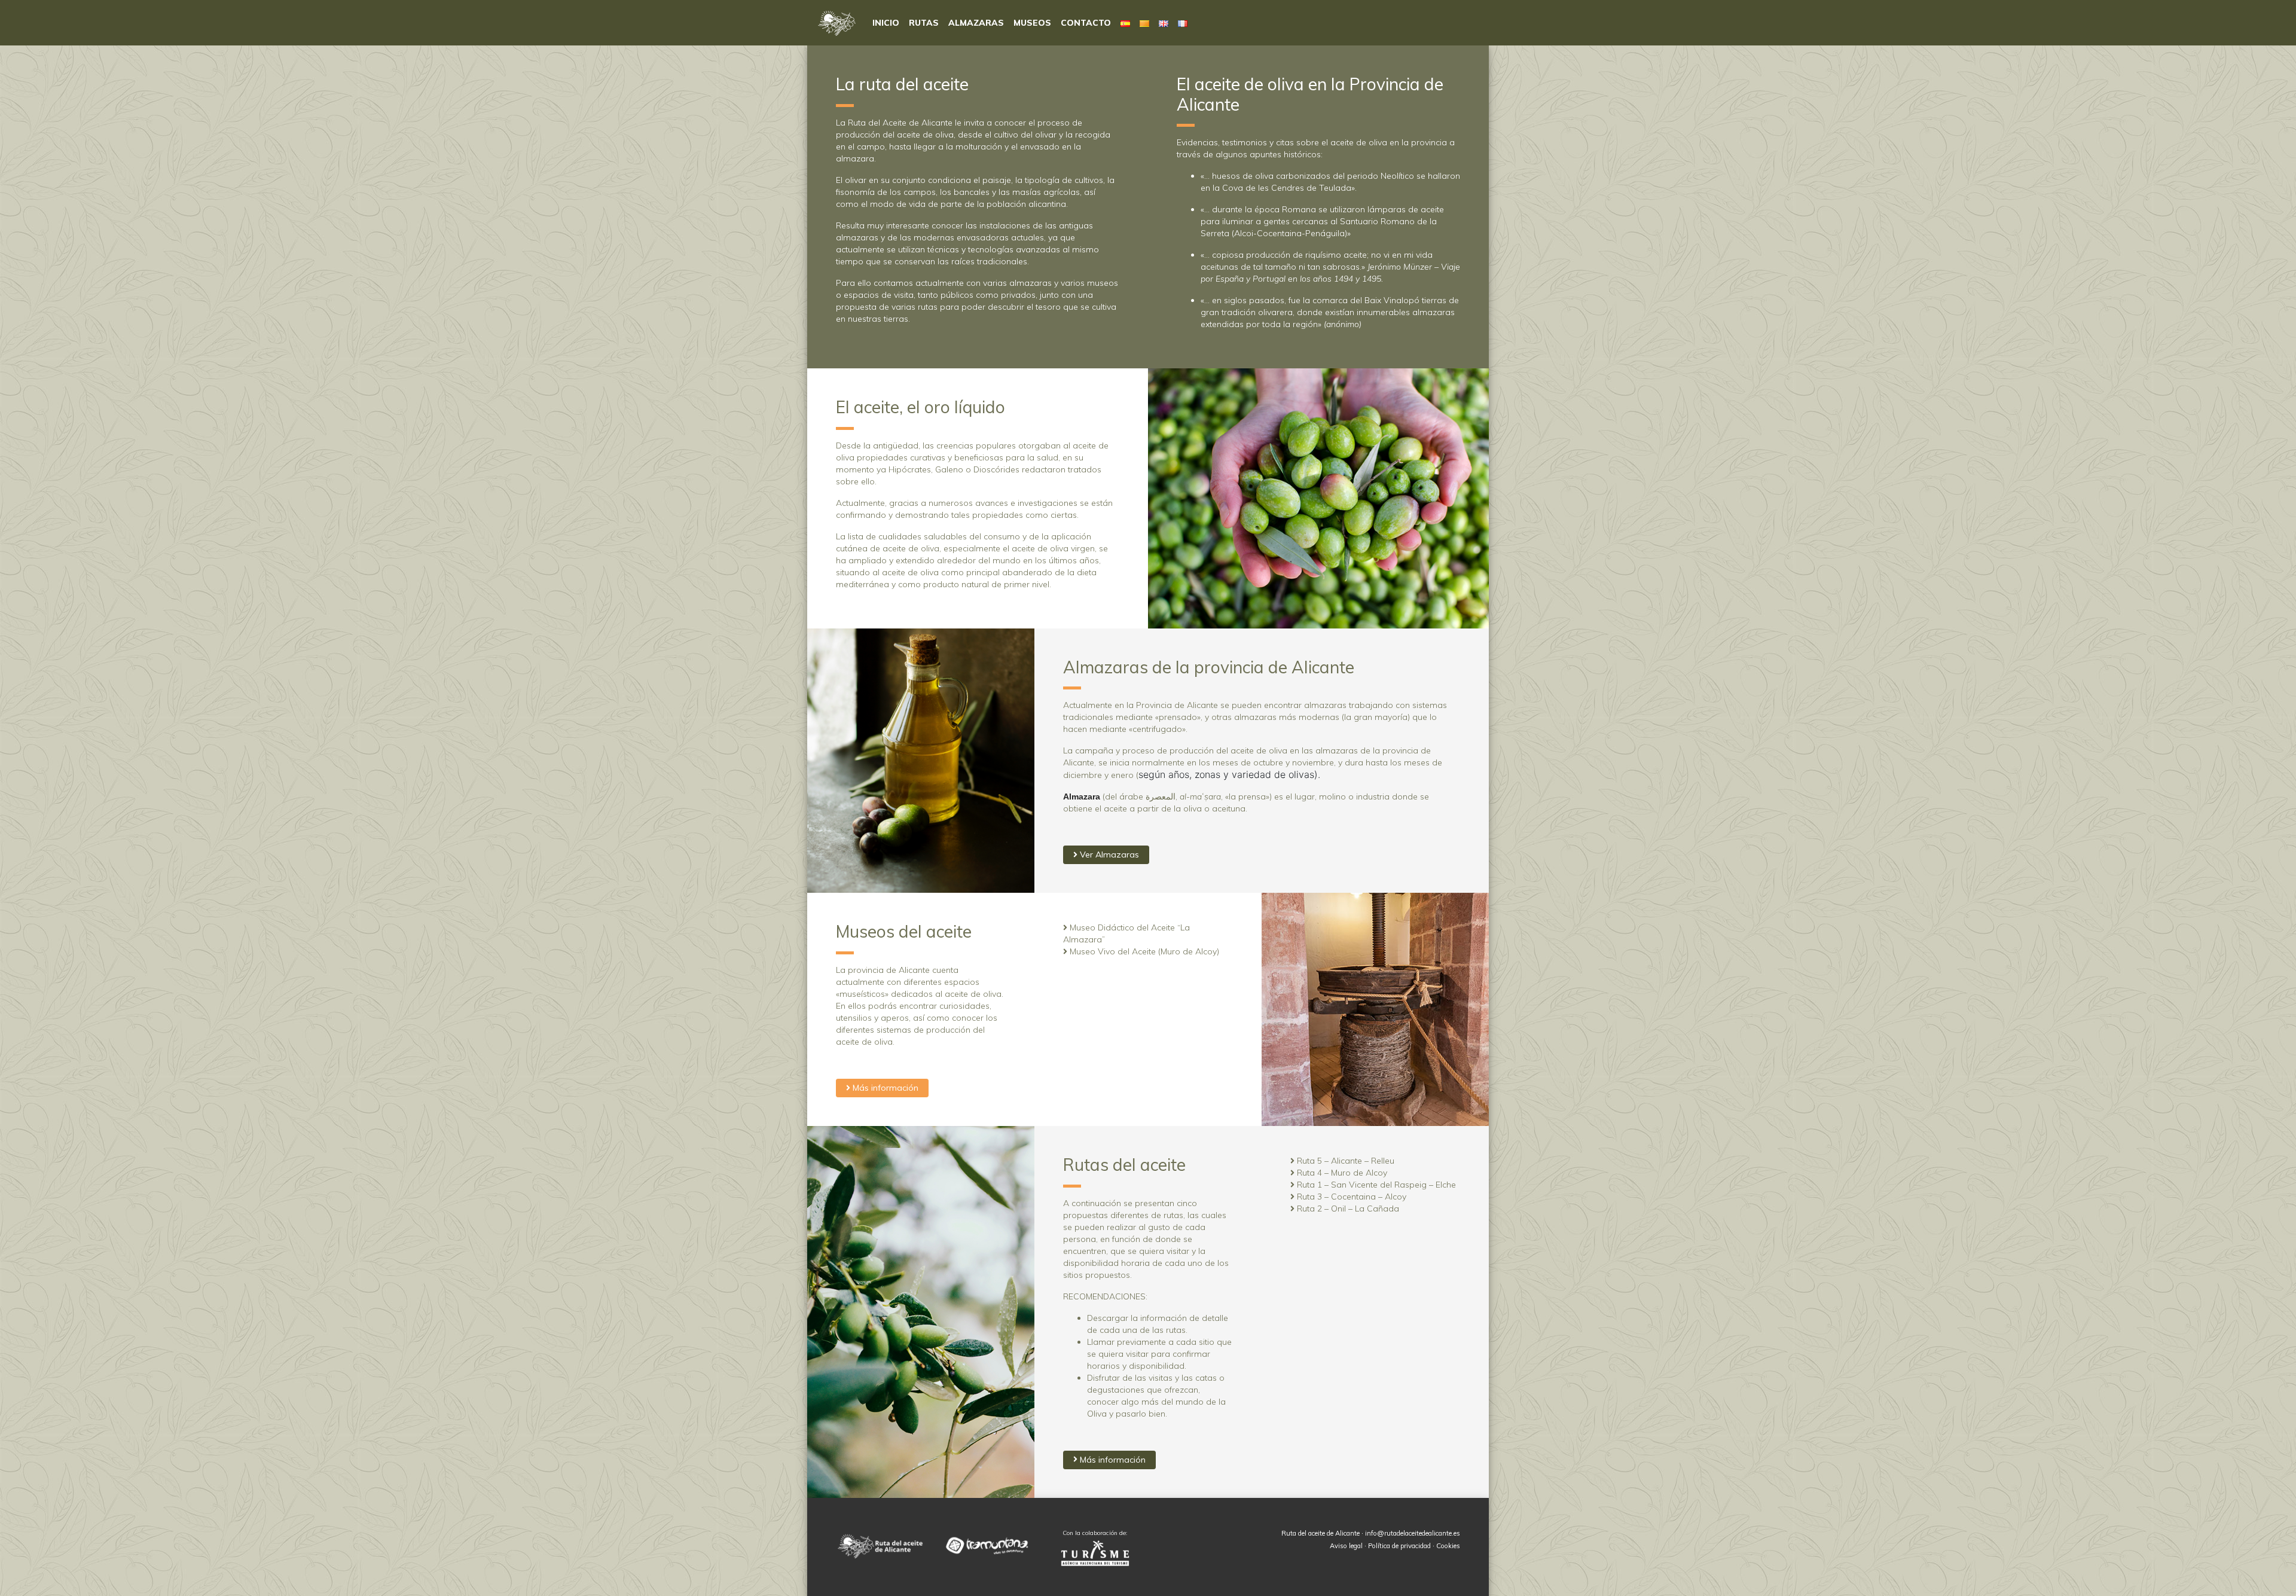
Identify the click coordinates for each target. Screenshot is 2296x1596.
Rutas (924, 23)
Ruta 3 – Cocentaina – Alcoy (1350, 1197)
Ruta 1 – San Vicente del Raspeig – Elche (1375, 1185)
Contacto (1086, 23)
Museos (1032, 23)
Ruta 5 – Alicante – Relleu (1344, 1161)
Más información (884, 1088)
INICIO (886, 23)
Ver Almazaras (1108, 855)
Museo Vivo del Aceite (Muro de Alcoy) (1143, 951)
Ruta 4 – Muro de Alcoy (1341, 1173)
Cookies (1448, 1546)
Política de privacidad (1399, 1546)
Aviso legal (1346, 1546)
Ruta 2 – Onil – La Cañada (1347, 1209)
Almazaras (976, 23)
